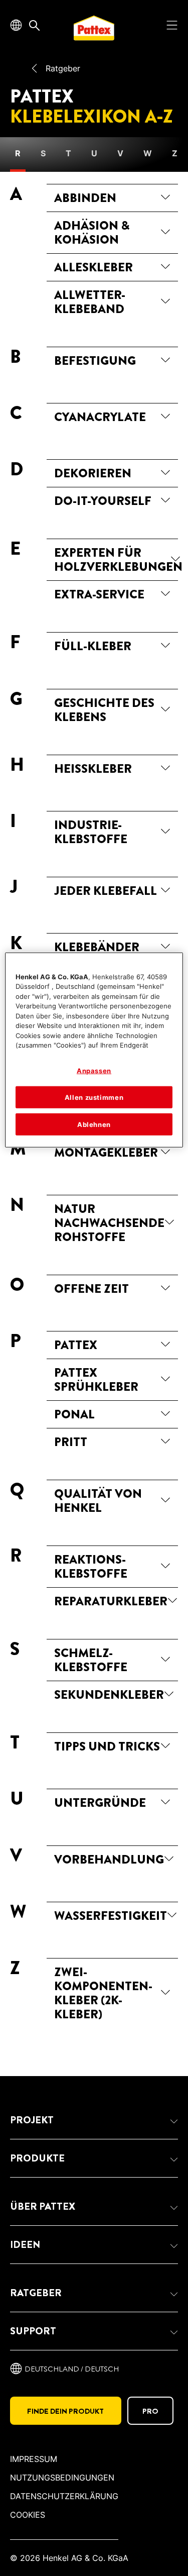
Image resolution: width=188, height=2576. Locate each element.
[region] (94, 1050)
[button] (94, 2120)
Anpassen (94, 1071)
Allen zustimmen (94, 1097)
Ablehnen (94, 1124)
